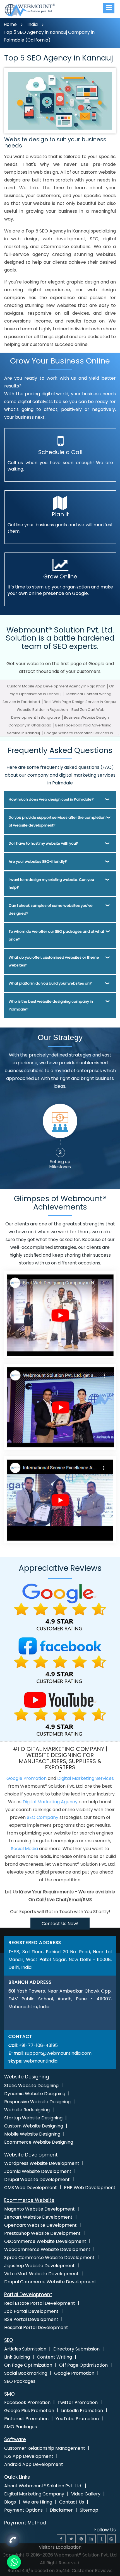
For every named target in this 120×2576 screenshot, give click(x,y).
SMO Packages (21, 2427)
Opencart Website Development (40, 2225)
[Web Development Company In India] (60, 1407)
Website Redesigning (27, 2110)
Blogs (10, 2502)
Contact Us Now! (60, 1924)
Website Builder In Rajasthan (43, 710)
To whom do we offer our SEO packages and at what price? (56, 935)
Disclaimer (61, 2510)
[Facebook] (61, 2539)
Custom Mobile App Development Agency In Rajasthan (57, 686)
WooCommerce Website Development (47, 2249)
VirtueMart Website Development (41, 2274)
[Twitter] (71, 2539)
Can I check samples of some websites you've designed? (51, 909)
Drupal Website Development (37, 2179)
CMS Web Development (31, 2188)
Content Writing (54, 2357)
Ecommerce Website (29, 2200)
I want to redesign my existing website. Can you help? (51, 884)
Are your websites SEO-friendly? (38, 862)
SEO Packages (20, 2381)
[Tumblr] (101, 2539)
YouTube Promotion (77, 2419)
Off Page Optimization (83, 2365)
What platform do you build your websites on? (50, 983)
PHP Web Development (90, 2188)
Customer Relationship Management (45, 2448)
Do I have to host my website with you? (43, 843)
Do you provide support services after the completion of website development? (57, 821)
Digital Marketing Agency (50, 1802)
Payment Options (23, 2510)
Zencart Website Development (38, 2217)
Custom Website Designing (34, 2126)
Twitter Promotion (78, 2402)
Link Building (17, 2357)
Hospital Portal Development (36, 2327)
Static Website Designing (31, 2086)
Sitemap (89, 2510)
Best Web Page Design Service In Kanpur (80, 702)
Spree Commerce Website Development (49, 2258)
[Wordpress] (111, 2539)
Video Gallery (86, 2494)
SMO (9, 2394)
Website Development (31, 2155)
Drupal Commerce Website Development (50, 2282)
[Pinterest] (81, 2539)
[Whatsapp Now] (13, 2542)
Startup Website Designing (33, 2118)
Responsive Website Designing (37, 2102)
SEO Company (43, 1817)
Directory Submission (76, 2349)
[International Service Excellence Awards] (60, 1499)
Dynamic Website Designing (35, 2094)
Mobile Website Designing (32, 2134)
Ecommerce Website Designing (39, 2142)
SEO (9, 2340)
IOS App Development (29, 2456)
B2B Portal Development (31, 2319)
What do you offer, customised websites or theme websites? (54, 961)
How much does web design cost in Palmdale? (51, 799)
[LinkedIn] (91, 2539)
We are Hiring (38, 2502)
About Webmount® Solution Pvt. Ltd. (43, 2486)
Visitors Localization (60, 2547)
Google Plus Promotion (29, 2411)
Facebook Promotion (27, 2402)
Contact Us (72, 2502)
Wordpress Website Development (42, 2163)
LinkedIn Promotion (82, 2411)
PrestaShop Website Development (42, 2233)
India (33, 24)
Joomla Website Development (38, 2171)
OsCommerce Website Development (45, 2241)
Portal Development (28, 2294)
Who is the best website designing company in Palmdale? (51, 1005)
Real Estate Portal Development (40, 2303)
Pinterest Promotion (26, 2419)
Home (10, 24)
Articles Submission (25, 2349)
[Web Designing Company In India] (60, 1314)
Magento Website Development (39, 2209)
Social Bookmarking (26, 2373)
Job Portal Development (31, 2311)
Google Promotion (27, 1778)
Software (15, 2439)
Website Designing (27, 2077)
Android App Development (34, 2464)
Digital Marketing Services (86, 1778)
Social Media (24, 1849)
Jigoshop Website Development (39, 2266)
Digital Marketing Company (34, 2494)
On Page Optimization (28, 2365)
